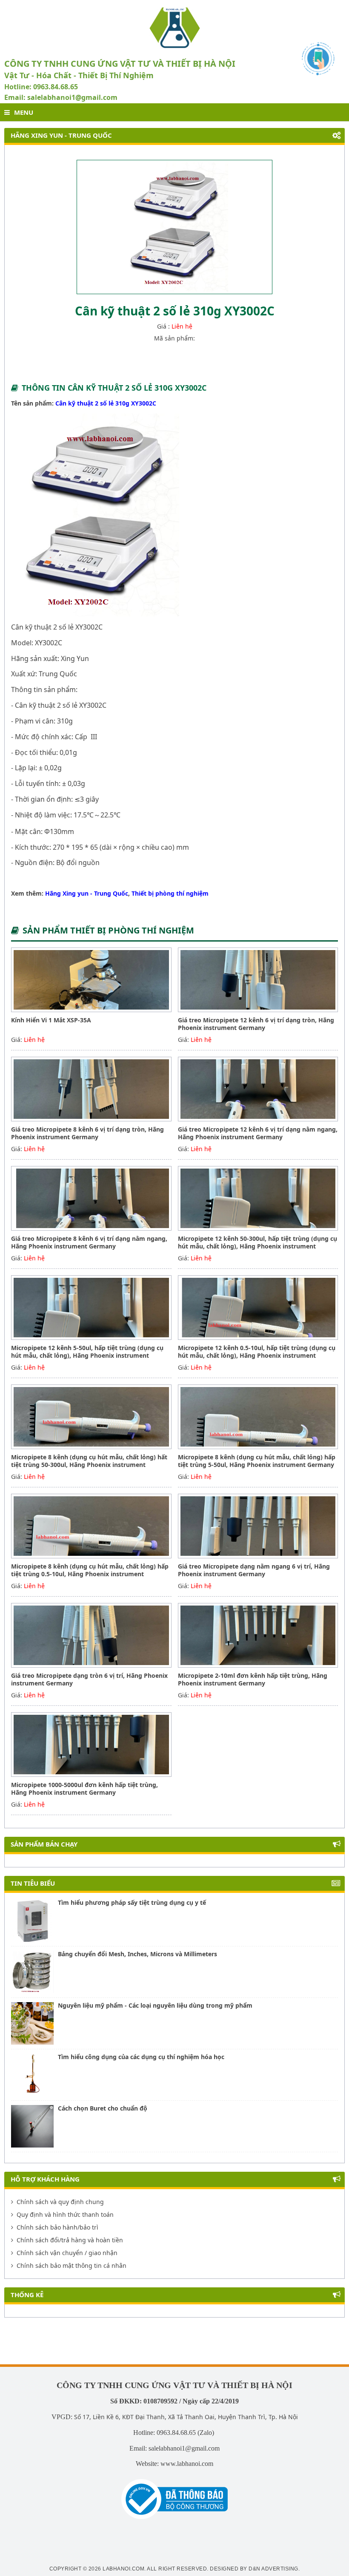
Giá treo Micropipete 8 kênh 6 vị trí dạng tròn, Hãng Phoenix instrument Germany (87, 1133)
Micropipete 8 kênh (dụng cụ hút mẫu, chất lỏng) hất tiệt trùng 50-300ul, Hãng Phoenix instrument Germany (89, 1465)
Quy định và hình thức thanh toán (65, 2214)
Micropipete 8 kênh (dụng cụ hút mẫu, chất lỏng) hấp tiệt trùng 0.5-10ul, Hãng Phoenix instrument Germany (90, 1574)
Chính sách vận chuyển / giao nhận (67, 2253)
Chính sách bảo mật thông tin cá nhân (72, 2265)
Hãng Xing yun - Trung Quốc (87, 893)
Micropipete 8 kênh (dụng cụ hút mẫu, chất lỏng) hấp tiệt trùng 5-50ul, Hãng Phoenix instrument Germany (257, 1461)
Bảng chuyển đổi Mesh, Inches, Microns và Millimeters (137, 1954)
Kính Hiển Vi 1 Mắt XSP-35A (51, 1020)
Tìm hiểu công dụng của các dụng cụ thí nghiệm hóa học (141, 2057)
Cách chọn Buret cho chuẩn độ (103, 2108)
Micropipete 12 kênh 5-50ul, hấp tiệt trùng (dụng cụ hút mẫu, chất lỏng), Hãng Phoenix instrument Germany (87, 1355)
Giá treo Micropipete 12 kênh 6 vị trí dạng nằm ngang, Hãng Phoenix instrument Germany (258, 1133)
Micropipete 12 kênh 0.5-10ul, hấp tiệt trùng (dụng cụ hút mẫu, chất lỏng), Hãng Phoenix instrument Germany (257, 1355)
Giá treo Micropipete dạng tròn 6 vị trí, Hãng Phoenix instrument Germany (89, 1679)
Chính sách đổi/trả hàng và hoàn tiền (70, 2240)
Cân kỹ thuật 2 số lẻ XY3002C (57, 627)
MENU (24, 112)
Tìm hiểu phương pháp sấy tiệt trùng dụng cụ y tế (132, 1902)
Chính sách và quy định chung (60, 2202)
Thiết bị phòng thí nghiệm (170, 893)
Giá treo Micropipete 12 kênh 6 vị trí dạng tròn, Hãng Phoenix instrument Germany (256, 1024)
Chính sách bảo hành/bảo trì (57, 2227)
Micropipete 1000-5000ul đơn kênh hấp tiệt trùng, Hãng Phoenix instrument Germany (84, 1789)
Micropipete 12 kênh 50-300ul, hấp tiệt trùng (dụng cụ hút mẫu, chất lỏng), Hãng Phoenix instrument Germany (257, 1246)
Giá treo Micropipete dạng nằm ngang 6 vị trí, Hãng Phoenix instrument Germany (254, 1570)
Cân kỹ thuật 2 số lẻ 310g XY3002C (106, 403)
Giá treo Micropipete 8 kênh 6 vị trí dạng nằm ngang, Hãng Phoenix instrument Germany (89, 1242)
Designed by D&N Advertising (254, 2569)
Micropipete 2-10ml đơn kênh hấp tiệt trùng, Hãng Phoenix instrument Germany (253, 1679)
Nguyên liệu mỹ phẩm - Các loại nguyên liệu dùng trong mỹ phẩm (155, 2005)
